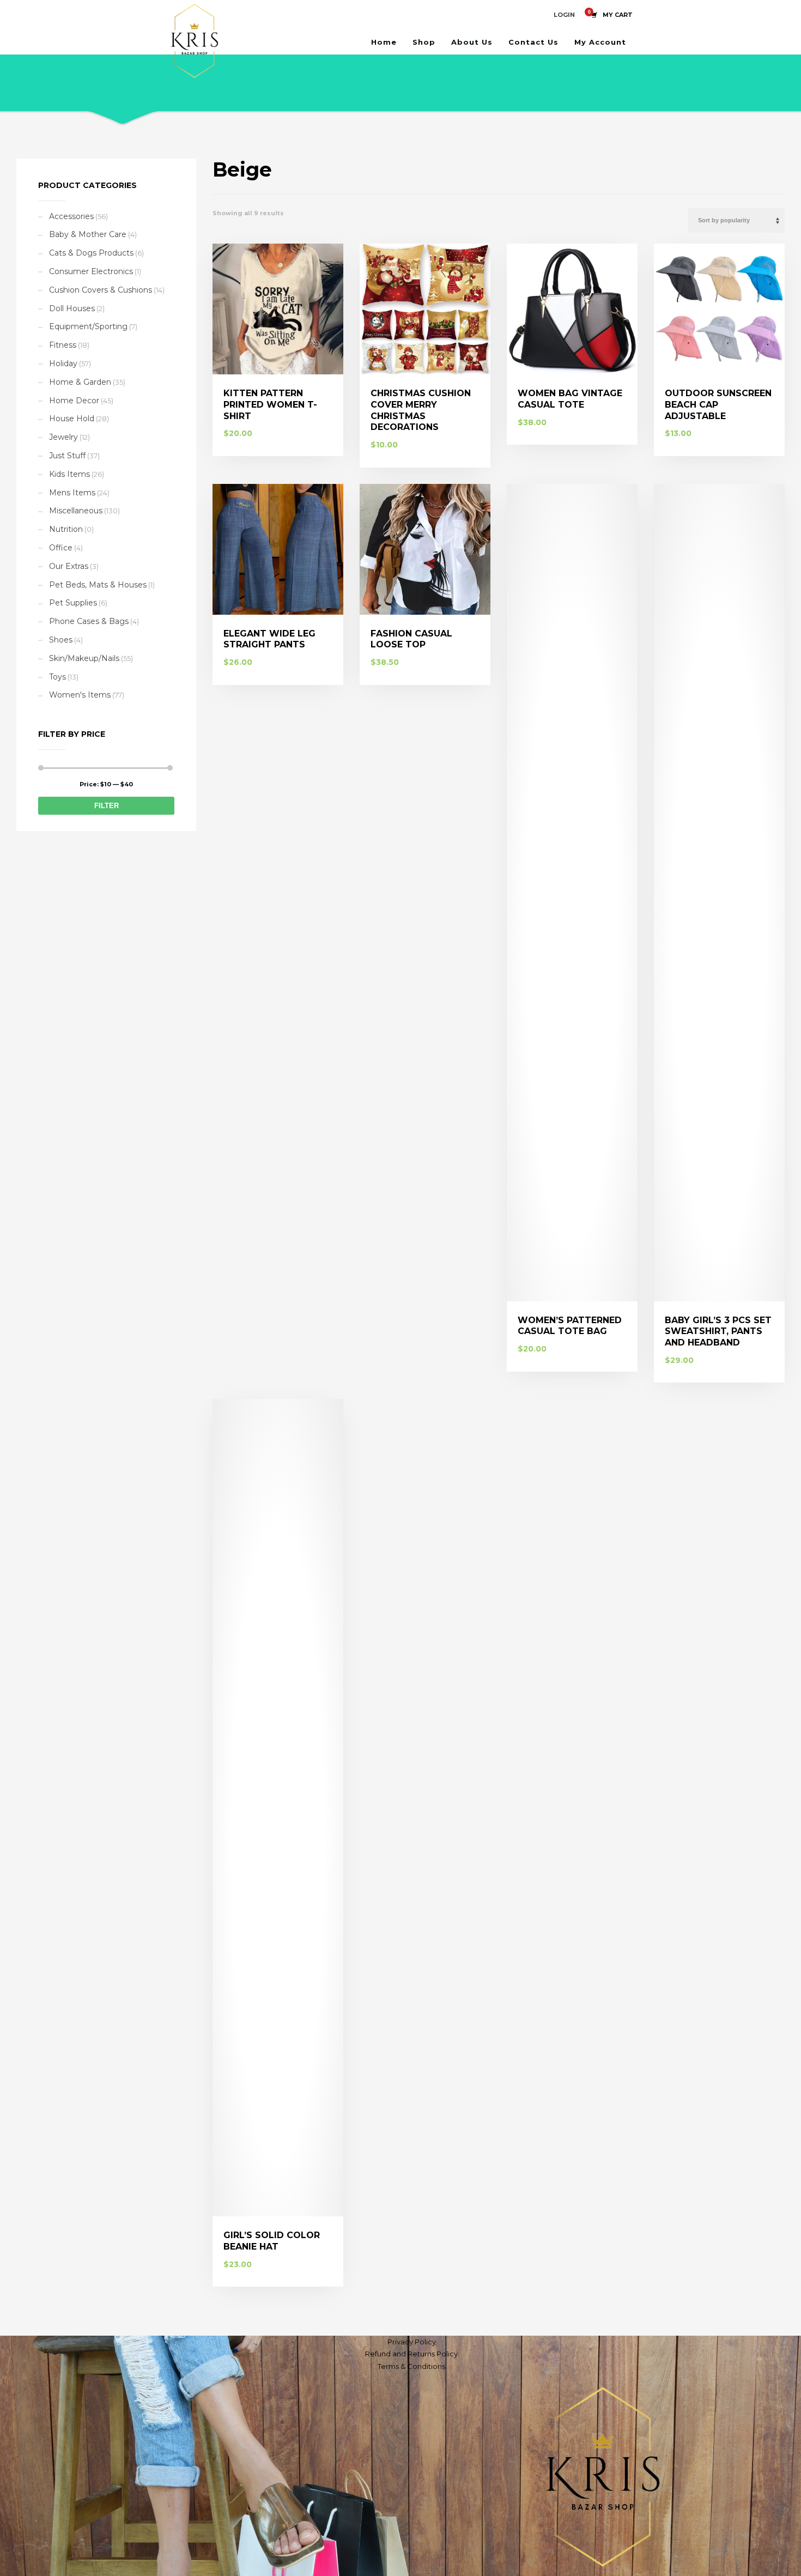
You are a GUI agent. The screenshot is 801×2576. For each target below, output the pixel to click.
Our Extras (69, 566)
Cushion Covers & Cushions (101, 290)
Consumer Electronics (91, 271)
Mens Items (72, 493)
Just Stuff (67, 456)
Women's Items (80, 695)
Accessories (71, 216)
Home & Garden (80, 382)
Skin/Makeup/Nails (84, 658)
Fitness (63, 345)
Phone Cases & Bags (89, 621)
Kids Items (69, 474)
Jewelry (63, 437)
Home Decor (74, 401)
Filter (107, 806)
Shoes (61, 640)
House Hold (72, 419)
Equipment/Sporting (88, 326)
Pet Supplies (73, 603)
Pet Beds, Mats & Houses (98, 585)
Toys (57, 677)
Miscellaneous (76, 511)
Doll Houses (72, 308)
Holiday (63, 363)
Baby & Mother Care (88, 234)
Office (61, 548)
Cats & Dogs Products (91, 253)
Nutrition (66, 529)
